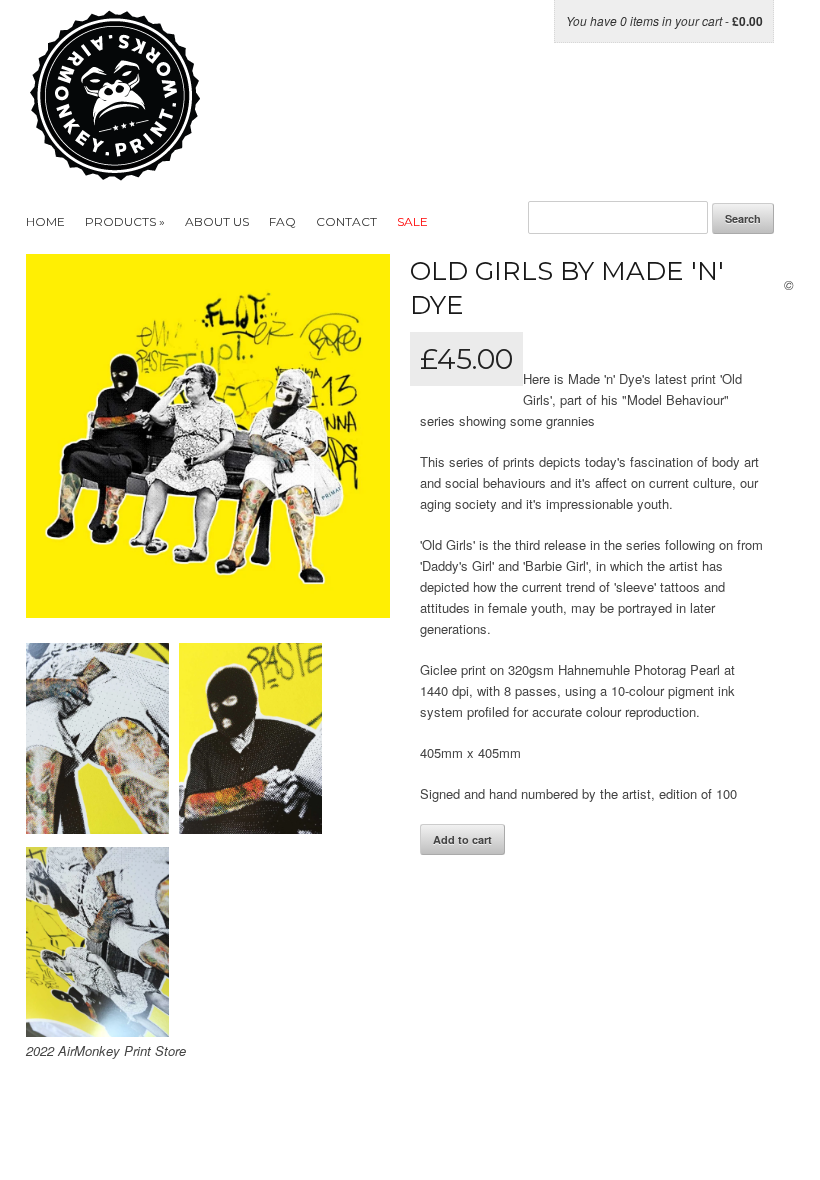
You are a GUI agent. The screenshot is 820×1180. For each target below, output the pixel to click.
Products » (125, 221)
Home (45, 221)
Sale (412, 221)
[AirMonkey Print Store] (153, 170)
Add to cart (462, 839)
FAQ (282, 221)
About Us (217, 221)
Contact (346, 221)
